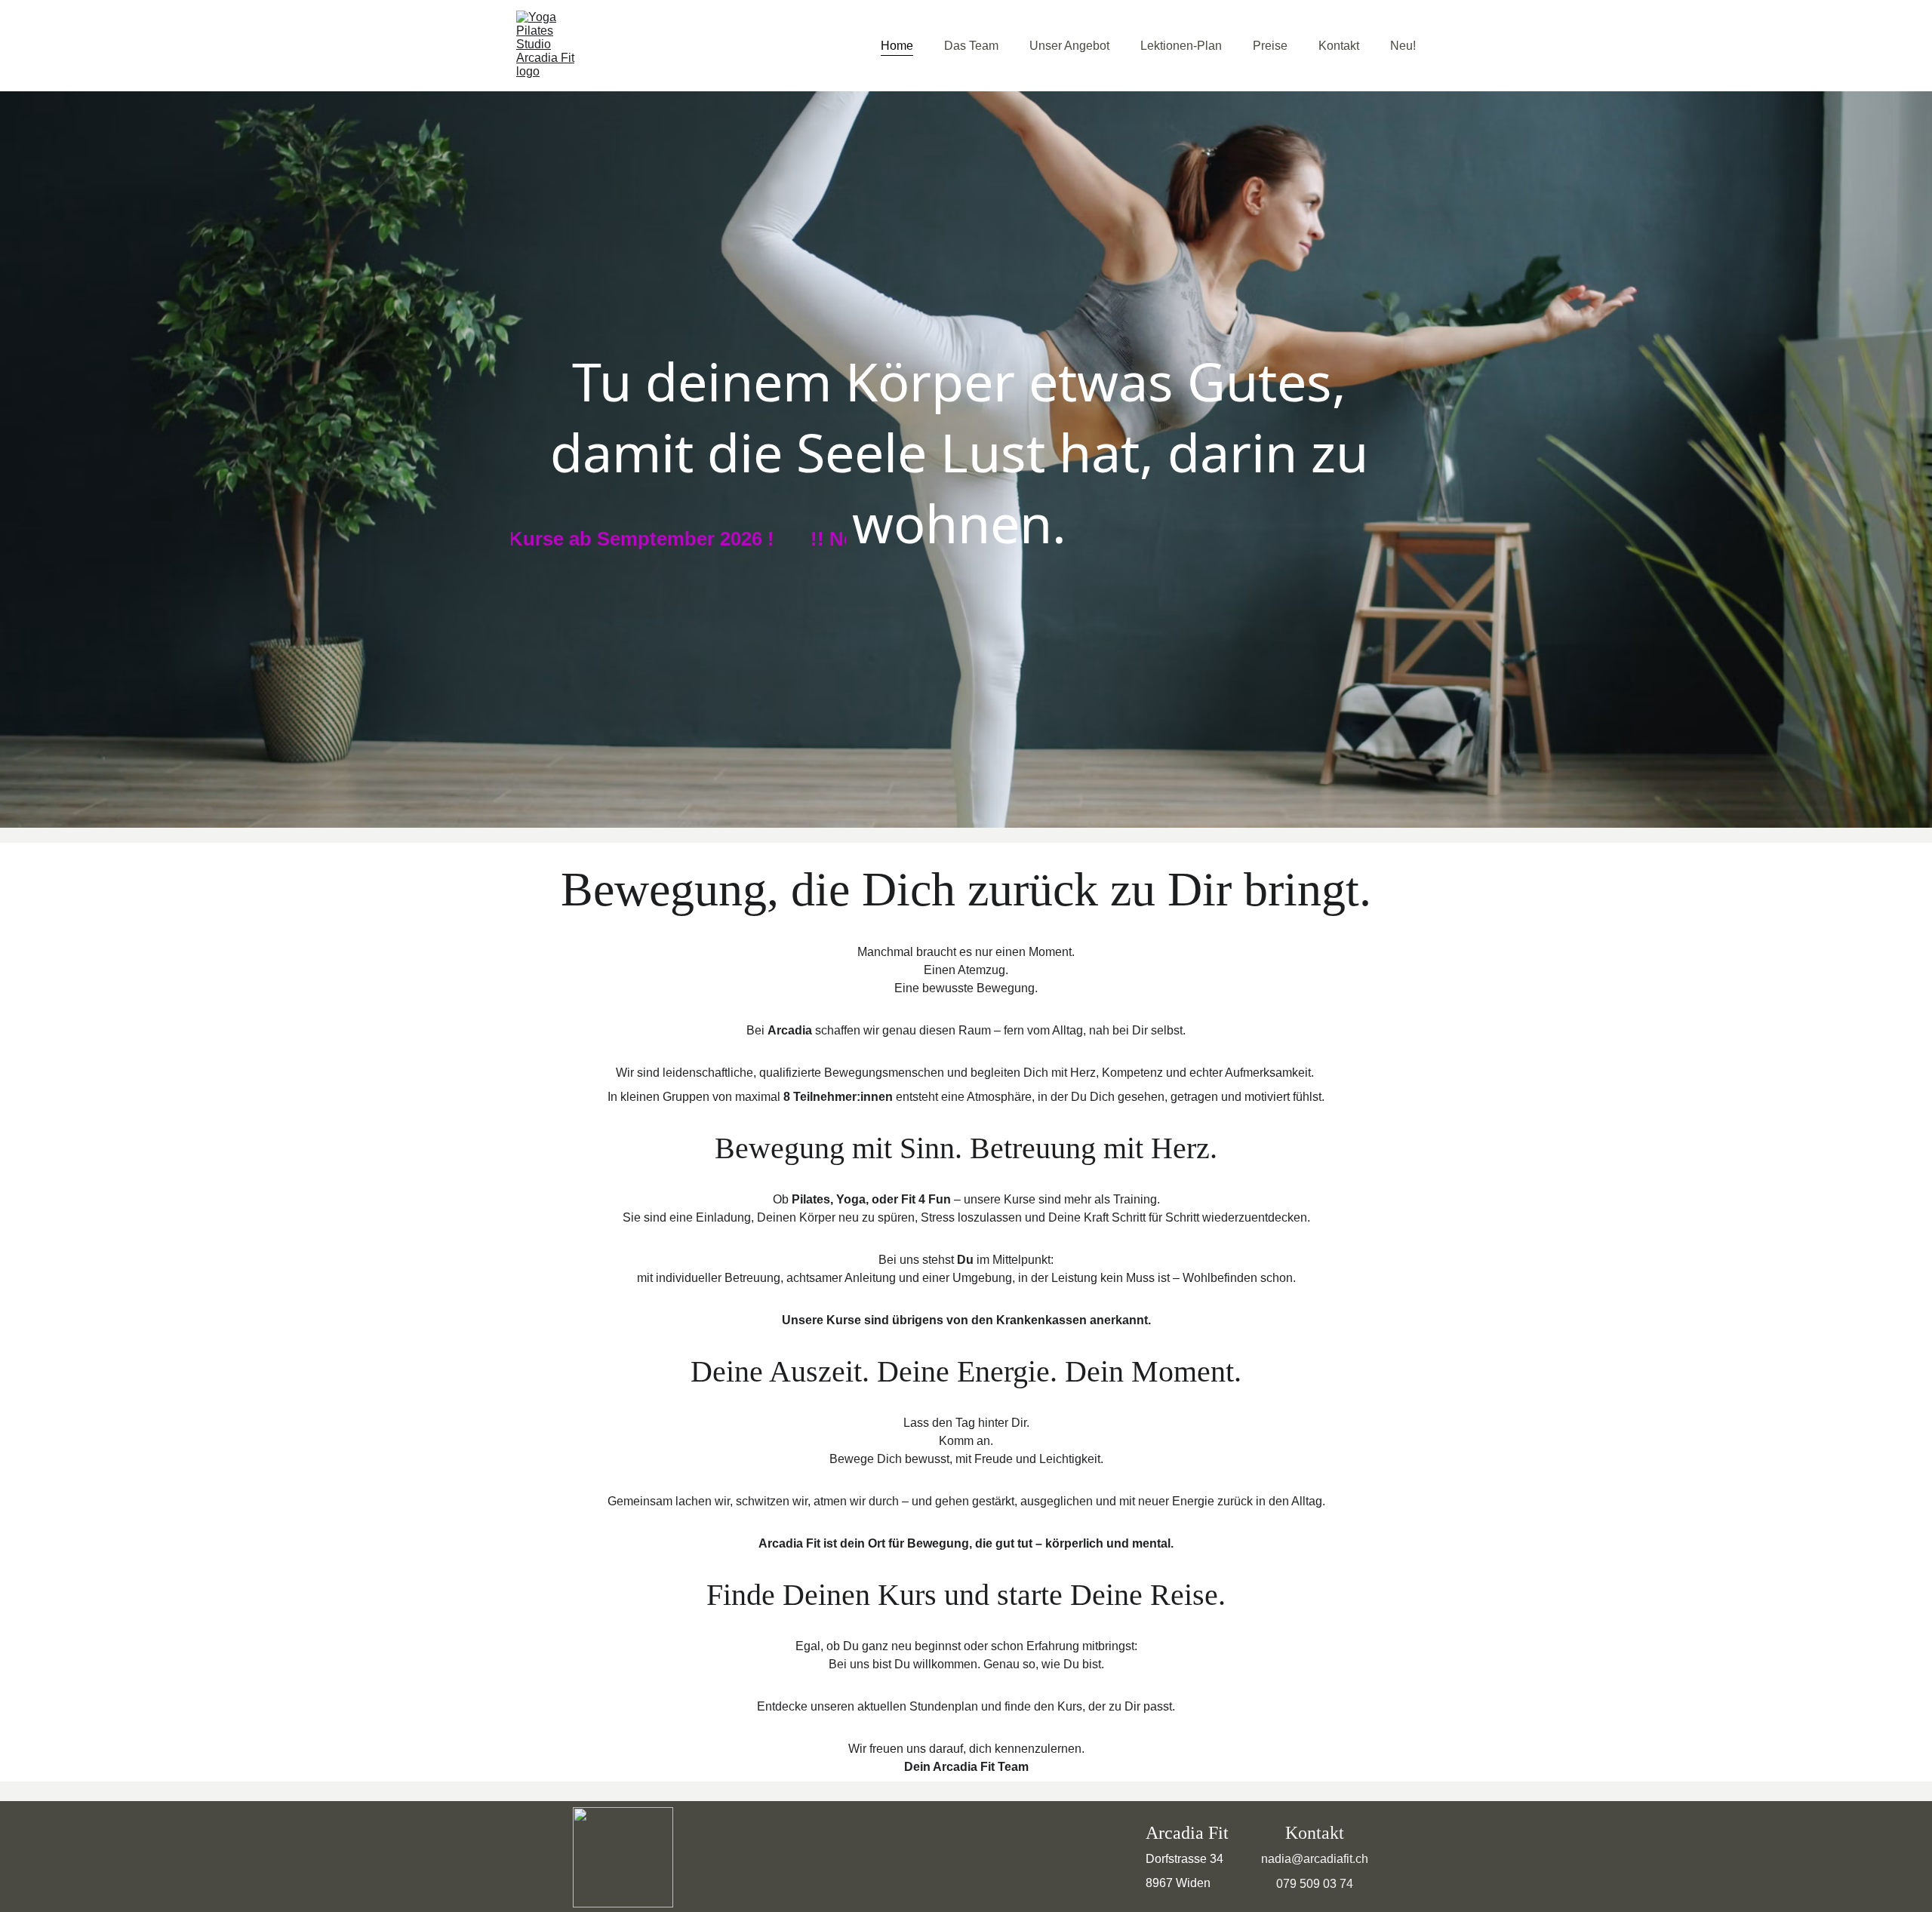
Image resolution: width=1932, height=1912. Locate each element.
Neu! (1403, 46)
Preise (1270, 46)
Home (897, 46)
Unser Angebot (1069, 46)
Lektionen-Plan (1181, 46)
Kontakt (1339, 46)
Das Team (971, 46)
